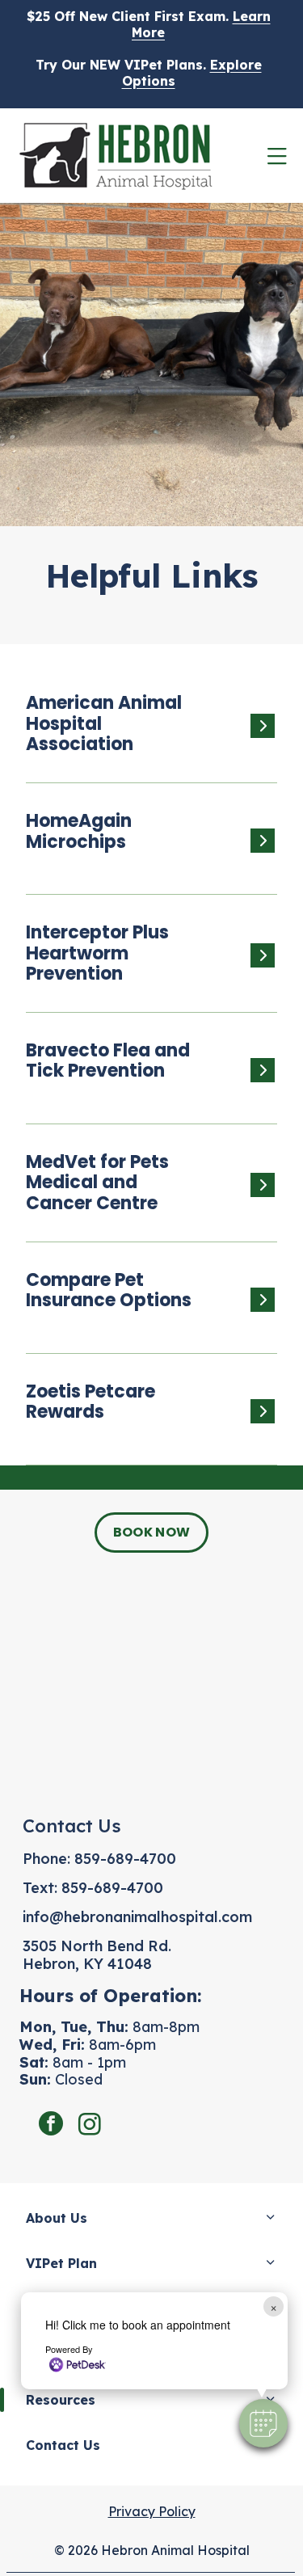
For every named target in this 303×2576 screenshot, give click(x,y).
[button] (263, 2423)
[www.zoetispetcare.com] (145, 1419)
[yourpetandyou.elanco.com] (145, 963)
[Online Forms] (145, 1193)
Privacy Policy (152, 2511)
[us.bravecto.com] (145, 1078)
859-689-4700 (125, 1859)
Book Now (152, 1532)
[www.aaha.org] (145, 734)
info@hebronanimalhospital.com (137, 1917)
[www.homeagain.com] (145, 848)
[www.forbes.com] (145, 1307)
